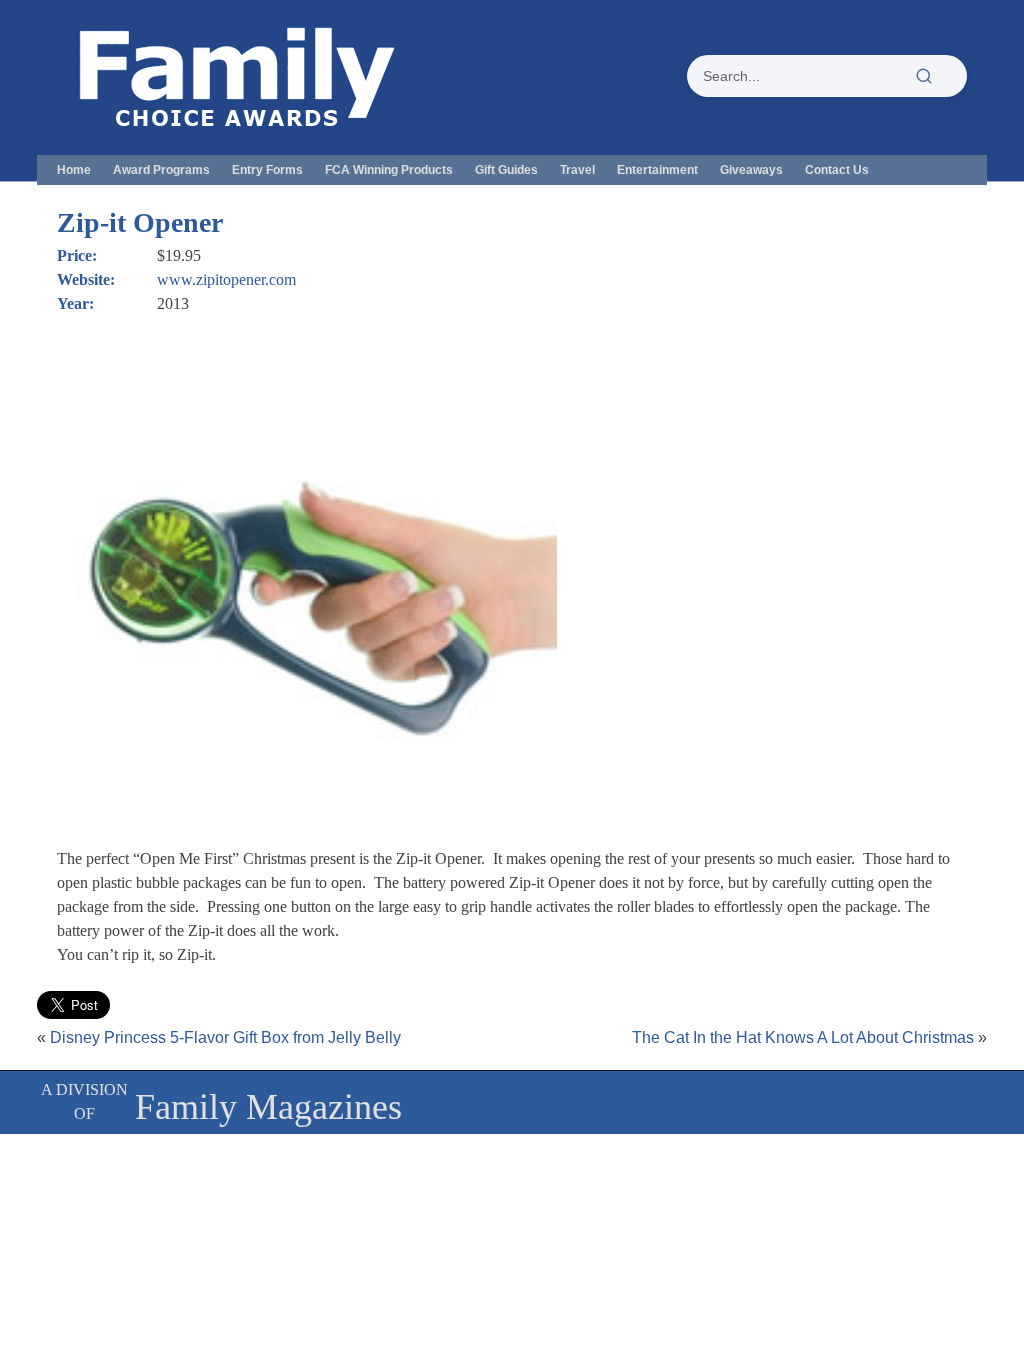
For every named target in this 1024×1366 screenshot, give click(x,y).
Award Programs (161, 170)
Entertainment (657, 170)
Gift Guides (506, 170)
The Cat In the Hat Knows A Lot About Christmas (803, 1037)
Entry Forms (267, 170)
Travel (577, 170)
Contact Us (837, 170)
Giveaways (751, 170)
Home (74, 170)
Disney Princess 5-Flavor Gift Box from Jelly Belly (225, 1037)
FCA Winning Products (389, 170)
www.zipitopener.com (226, 279)
